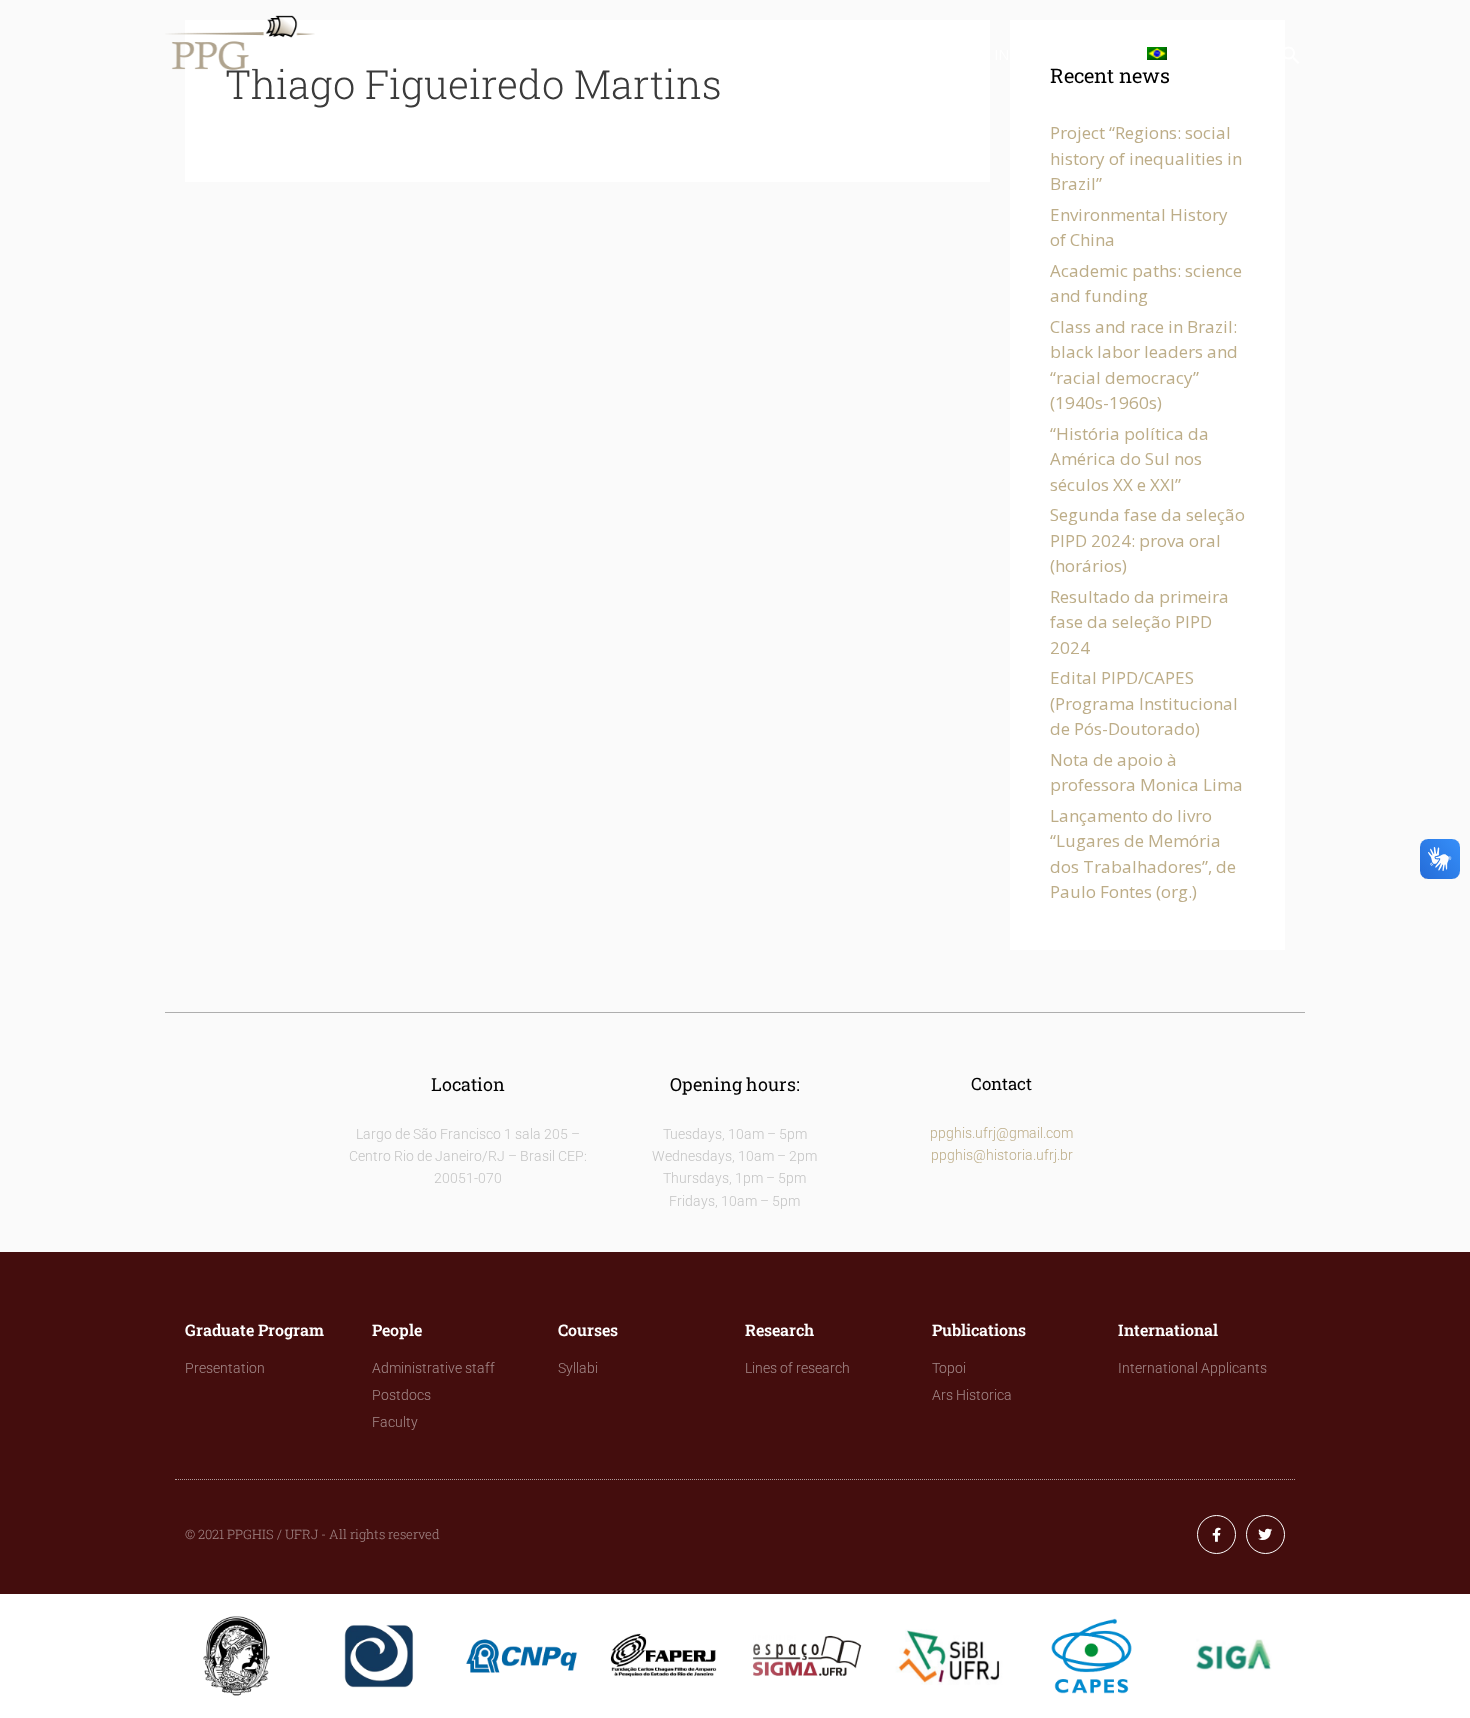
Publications (903, 54)
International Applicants (1192, 1368)
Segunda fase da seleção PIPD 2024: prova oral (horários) (1147, 540)
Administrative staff (433, 1368)
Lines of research (797, 1368)
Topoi (949, 1368)
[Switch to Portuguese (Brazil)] (1161, 55)
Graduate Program (431, 54)
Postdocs (401, 1395)
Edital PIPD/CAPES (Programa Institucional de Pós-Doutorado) (1144, 703)
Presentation (225, 1368)
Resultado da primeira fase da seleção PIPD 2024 (1139, 622)
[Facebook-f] (1216, 1534)
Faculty (395, 1422)
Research (777, 54)
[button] (1291, 59)
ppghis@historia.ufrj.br (1002, 1155)
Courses (670, 54)
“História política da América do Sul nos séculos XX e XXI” (1129, 459)
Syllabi (578, 1368)
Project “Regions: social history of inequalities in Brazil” (1146, 158)
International (1050, 54)
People (572, 54)
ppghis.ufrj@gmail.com (1001, 1133)
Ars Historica (972, 1395)
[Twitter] (1265, 1534)
